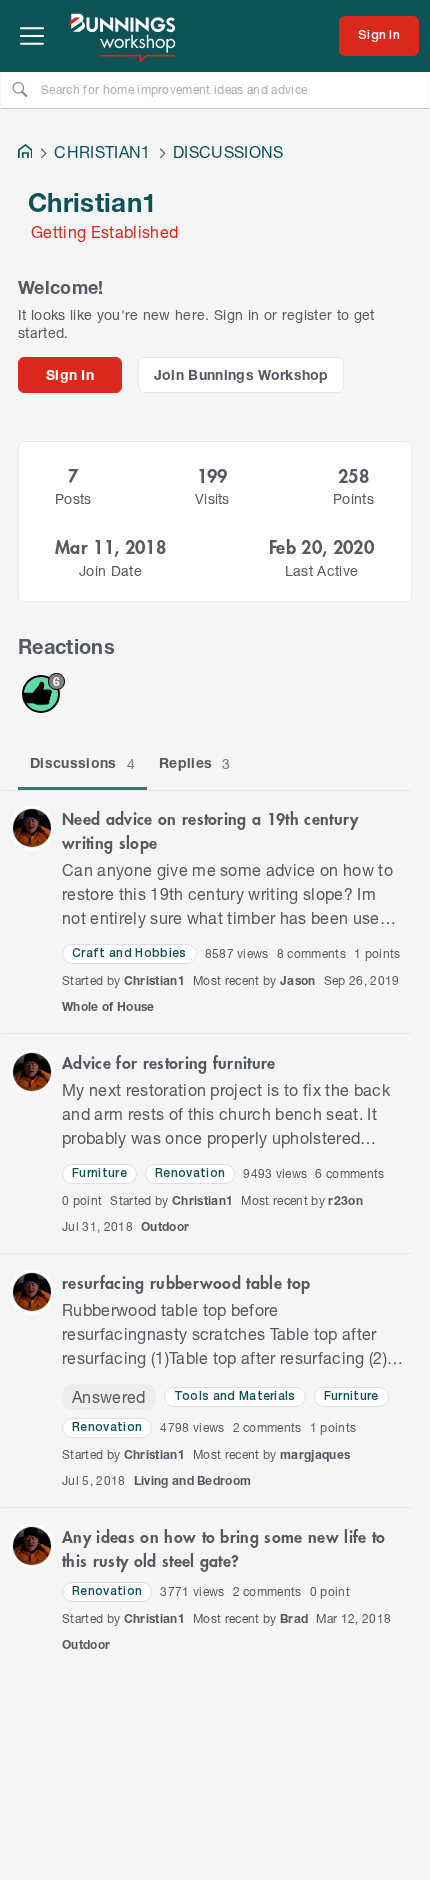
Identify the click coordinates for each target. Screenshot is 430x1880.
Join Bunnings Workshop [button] (241, 374)
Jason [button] (298, 980)
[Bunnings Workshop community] (124, 36)
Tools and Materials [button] (235, 1396)
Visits (212, 498)
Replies (195, 763)
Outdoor (165, 1226)
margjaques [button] (315, 1454)
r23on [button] (345, 1200)
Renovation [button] (190, 1173)
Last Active (322, 570)
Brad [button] (294, 1618)
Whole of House (108, 1006)
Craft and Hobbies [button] (129, 953)
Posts (73, 498)
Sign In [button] (70, 374)
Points (353, 498)
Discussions (82, 763)
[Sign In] (379, 36)
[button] (32, 828)
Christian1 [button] (154, 980)
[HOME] (25, 153)
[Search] (20, 89)
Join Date (110, 570)
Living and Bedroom (193, 1480)
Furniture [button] (99, 1173)
